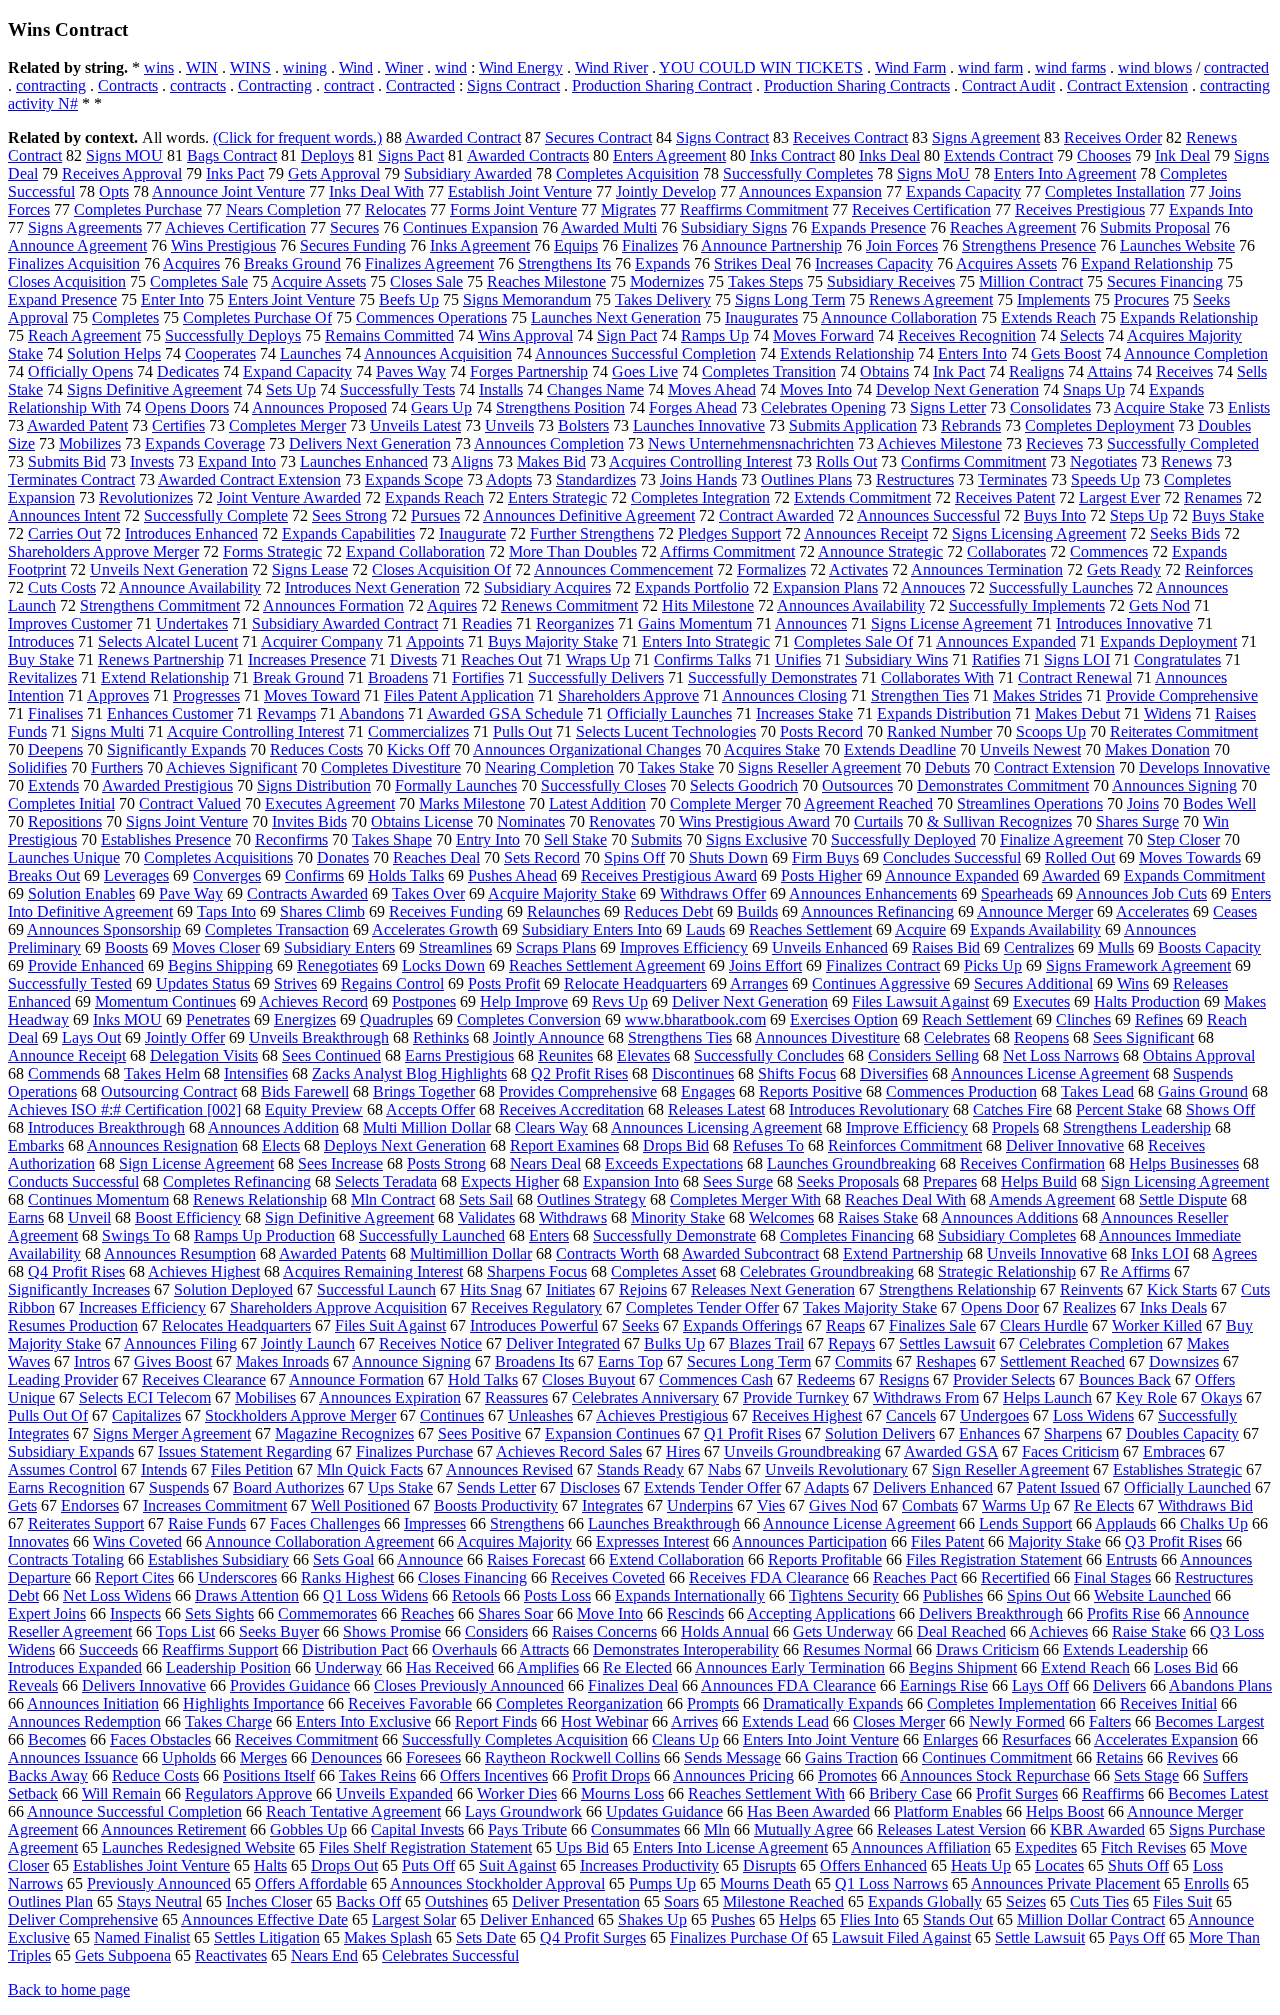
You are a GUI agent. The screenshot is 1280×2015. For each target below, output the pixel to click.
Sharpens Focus (537, 1271)
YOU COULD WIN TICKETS (761, 67)
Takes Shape (392, 839)
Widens (1167, 713)
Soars (681, 1901)
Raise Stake (1149, 1631)
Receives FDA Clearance (769, 1577)
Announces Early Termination (790, 1667)
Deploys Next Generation (405, 1145)
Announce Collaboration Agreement (319, 1541)
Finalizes (650, 245)
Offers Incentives (494, 1775)
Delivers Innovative (144, 1685)
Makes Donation (1157, 749)
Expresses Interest (652, 1541)
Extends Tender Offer (712, 1487)
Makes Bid (551, 461)
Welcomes (781, 1217)
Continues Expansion (470, 227)
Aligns (472, 461)
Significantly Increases (79, 1289)
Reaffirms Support (220, 1649)
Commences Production (961, 1091)
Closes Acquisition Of (441, 569)
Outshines (456, 1901)
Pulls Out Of (48, 1415)
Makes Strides (1037, 695)
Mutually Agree (803, 1829)
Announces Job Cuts (1141, 893)
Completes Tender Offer (702, 1307)
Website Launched (1152, 1595)
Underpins (700, 1505)
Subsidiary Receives (891, 281)
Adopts (509, 479)
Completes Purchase (138, 209)
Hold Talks (483, 1379)
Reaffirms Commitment (754, 209)
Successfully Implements (1027, 605)
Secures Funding (353, 245)
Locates (1059, 1865)
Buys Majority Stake (553, 641)
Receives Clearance (204, 1379)
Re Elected (637, 1667)
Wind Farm (910, 67)
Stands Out (958, 1919)
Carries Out (64, 533)
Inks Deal (889, 155)
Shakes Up (652, 1919)
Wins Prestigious (223, 245)
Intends (164, 1469)
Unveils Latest (415, 425)
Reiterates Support (86, 1523)
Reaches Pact (915, 1577)
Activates (858, 569)
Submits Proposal (1155, 227)
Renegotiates (337, 965)
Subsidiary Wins (896, 659)
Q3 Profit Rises (1173, 1541)
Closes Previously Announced (469, 1685)
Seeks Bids (1185, 533)
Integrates (612, 1505)
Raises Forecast (536, 1559)
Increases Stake (804, 713)
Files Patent (947, 1541)
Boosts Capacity (1209, 947)
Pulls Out (522, 731)
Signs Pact (411, 155)
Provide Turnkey (796, 1397)
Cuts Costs (62, 587)
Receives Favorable (410, 1703)
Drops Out (344, 1865)
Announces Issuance (73, 1757)
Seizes (1026, 1901)
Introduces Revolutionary (869, 1109)
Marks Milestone (472, 803)
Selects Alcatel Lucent (168, 641)
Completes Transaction (277, 929)
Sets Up (291, 389)
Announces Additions (1009, 1217)
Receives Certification (921, 209)
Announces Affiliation (921, 1847)
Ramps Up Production (264, 1235)
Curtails (878, 821)
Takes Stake (676, 767)
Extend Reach (1085, 1667)
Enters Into (972, 353)
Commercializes (418, 731)
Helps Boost (1065, 1811)
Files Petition (252, 1469)
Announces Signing (1174, 785)
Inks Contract (792, 155)
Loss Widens (1093, 1415)
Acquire (920, 929)
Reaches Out (501, 659)
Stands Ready (640, 1469)
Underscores (237, 1577)
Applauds (1125, 1523)
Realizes (1089, 1307)
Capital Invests (417, 1829)
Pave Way (191, 893)
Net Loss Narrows (1061, 1055)
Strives (295, 983)
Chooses (1104, 155)
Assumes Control (62, 1469)
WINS (250, 67)
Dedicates (188, 371)
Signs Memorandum (527, 299)
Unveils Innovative (1047, 1253)
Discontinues (693, 1073)
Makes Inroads (282, 1361)
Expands (662, 263)
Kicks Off (418, 749)
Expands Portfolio (692, 587)
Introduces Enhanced (191, 533)
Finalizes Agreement (429, 263)
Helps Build (1039, 1181)
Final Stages (1112, 1577)
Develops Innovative (1204, 767)
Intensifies (256, 1073)
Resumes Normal (857, 1649)
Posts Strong (446, 1163)
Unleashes (540, 1415)
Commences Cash (716, 1379)
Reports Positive (810, 1091)
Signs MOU (124, 155)
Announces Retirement (173, 1829)
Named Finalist (142, 1937)
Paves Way (411, 371)
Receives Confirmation (1032, 1163)
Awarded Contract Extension (249, 479)
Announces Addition (273, 1127)
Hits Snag (491, 1289)
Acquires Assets (1006, 263)
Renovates (622, 821)
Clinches (1083, 1019)
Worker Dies (517, 1793)
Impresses (435, 1523)
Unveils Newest (1030, 749)
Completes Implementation (1011, 1703)
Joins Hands (698, 479)
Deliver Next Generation (750, 1001)
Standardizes (596, 479)
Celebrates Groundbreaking (827, 1271)
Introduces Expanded (75, 1667)
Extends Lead (785, 1721)
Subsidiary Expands (71, 1451)
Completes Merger (287, 425)
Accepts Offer (430, 1109)
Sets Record (542, 857)
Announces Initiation (93, 1703)
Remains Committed (389, 335)
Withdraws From (926, 1397)
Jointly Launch (308, 1343)
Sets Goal (343, 1559)
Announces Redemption (84, 1721)
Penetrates (218, 1019)
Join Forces (902, 245)
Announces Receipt (866, 533)
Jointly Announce (548, 1037)
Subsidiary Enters (339, 947)
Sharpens (1073, 1433)
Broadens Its (534, 1361)
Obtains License (422, 821)
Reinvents (1091, 1289)
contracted (1236, 67)
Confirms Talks (702, 659)
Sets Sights (219, 1613)
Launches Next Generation (616, 317)
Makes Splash (388, 1937)
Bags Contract (232, 155)
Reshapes (946, 1361)
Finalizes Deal (633, 1685)
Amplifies (548, 1667)
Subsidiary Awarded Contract (345, 623)
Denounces (346, 1757)
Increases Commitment (215, 1505)
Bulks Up (674, 1343)
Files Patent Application (459, 695)
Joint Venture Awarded (289, 497)
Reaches (427, 1613)
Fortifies (478, 677)
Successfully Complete (216, 515)
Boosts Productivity (496, 1505)
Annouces (933, 587)
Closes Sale (426, 281)
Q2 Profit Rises (579, 1073)
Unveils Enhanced (830, 947)
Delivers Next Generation (370, 443)
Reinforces (1219, 569)
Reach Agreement (84, 335)
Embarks (36, 1145)
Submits (656, 839)
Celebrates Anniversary (645, 1397)
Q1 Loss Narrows (891, 1883)
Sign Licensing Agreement (1185, 1181)
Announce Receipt (67, 1055)
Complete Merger (725, 803)
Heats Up (981, 1865)
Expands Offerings (742, 1325)
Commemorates (327, 1613)
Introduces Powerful (534, 1325)
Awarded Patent (77, 425)
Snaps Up (1094, 389)
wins (159, 67)
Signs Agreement (986, 137)
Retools (476, 1595)
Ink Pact (959, 371)
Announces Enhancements (873, 893)
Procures (1141, 299)
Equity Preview (314, 1109)
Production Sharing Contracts (857, 85)
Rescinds (695, 1613)
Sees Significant (1143, 1037)
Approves (118, 695)
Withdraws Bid (1205, 1505)
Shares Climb (322, 911)
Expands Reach (434, 497)
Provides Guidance (290, 1685)
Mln (717, 1829)
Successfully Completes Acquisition (515, 1739)
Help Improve (524, 1001)
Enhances (989, 1433)
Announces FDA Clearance (788, 1685)
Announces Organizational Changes (587, 749)
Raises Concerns (604, 1631)
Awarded (1071, 875)
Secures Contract (598, 137)
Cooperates (220, 353)
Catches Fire (1012, 1109)
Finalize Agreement (1061, 839)
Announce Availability (190, 587)
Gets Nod (1159, 605)
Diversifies (894, 1073)
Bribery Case (910, 1793)
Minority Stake (678, 1217)
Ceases (1235, 911)
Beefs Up (409, 299)
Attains (1109, 371)
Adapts (826, 1487)
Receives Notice (430, 1343)
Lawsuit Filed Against (901, 1937)
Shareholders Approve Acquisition (338, 1307)
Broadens (398, 677)
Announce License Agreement (859, 1523)
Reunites (565, 1055)
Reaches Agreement (1013, 227)
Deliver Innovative (1065, 1145)
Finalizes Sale (932, 1325)
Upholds (189, 1757)
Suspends (179, 1487)
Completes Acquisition (627, 173)
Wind (356, 67)
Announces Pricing (733, 1775)
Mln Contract (393, 1199)
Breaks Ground (292, 263)
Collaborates (1006, 551)
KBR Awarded (1097, 1829)
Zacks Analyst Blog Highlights (409, 1073)
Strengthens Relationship (957, 1289)
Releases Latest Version (951, 1829)
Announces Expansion (810, 191)
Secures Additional (1033, 983)
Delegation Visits (204, 1055)
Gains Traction (851, 1757)
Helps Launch (1047, 1397)
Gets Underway (843, 1631)
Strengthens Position (560, 407)
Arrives (694, 1721)
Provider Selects (1004, 1379)
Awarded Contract (463, 137)
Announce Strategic (880, 551)
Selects (1082, 335)
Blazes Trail (766, 1343)
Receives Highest (807, 1415)
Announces (811, 623)
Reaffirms (1113, 1793)
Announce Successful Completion (134, 1811)
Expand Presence (62, 299)
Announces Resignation (162, 1145)
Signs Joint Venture (187, 821)
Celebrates (957, 1037)
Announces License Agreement (1050, 1073)
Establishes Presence (166, 839)
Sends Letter (496, 1487)
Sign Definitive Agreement (349, 1217)
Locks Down (443, 965)
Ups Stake (400, 1487)
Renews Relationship (260, 1199)
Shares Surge (1137, 821)
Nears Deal (545, 1163)
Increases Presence (307, 659)
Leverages (136, 875)
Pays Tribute (527, 1829)
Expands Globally (925, 1901)
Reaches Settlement (810, 929)
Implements (1053, 299)
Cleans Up (685, 1739)
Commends (64, 1073)
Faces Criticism (1070, 1451)
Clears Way (551, 1127)
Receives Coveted (608, 1577)
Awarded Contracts (528, 155)
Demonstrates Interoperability (686, 1649)
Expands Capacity (963, 191)
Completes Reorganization (579, 1703)
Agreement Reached (868, 803)
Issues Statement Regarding (245, 1451)
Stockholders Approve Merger (300, 1415)
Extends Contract (998, 155)
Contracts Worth (607, 1253)
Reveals (33, 1685)
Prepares (950, 1181)
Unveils (509, 425)
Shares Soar (515, 1613)
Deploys (327, 155)
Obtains (884, 371)
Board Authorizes (288, 1487)
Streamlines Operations (1030, 803)
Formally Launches (456, 785)
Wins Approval (525, 335)
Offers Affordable (311, 1883)
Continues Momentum (98, 1199)
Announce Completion (1196, 353)
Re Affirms (1135, 1271)
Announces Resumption (180, 1253)
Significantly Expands (176, 749)
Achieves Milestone (939, 443)
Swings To (136, 1235)
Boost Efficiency (188, 1217)
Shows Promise (392, 1631)
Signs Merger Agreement (172, 1433)
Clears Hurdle (1044, 1325)
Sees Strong (349, 515)
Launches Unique (64, 857)
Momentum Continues (165, 1001)
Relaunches (563, 911)
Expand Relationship (1147, 263)
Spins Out (1038, 1595)
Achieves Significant (231, 767)
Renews (1186, 461)
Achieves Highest (204, 1271)
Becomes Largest (1209, 1721)
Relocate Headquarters (635, 983)
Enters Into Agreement (1065, 173)
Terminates (1012, 479)
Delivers (1119, 1685)
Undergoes (994, 1415)
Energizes (305, 1019)
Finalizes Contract (883, 965)
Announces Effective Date (264, 1919)
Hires (683, 1451)
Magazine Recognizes (344, 1433)
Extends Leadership (1125, 1649)
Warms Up (1016, 1505)
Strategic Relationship (1007, 1271)
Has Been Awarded (808, 1811)
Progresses (206, 695)
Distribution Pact (355, 1649)
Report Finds (496, 1721)
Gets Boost (1066, 353)
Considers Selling (923, 1055)
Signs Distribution (314, 785)
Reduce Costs (155, 1775)
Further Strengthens (592, 533)
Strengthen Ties (920, 695)
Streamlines (455, 947)
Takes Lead (1097, 1091)
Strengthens (527, 1523)
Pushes (733, 1919)
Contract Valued (190, 803)
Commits (863, 1361)
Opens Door (1000, 1307)
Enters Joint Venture (291, 299)
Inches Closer (269, 1901)
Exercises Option (844, 1019)
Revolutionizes (146, 497)
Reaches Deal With (905, 1199)
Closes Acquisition (67, 281)
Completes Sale (199, 281)
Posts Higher (821, 875)
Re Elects (1104, 1505)
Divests (413, 659)
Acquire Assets (318, 281)
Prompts (713, 1703)
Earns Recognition (66, 1487)
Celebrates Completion (1091, 1343)
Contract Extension (1127, 85)
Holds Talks (406, 875)
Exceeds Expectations (674, 1163)
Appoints (435, 641)
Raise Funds (207, 1523)
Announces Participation (809, 1541)
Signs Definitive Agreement (154, 389)
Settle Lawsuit (1040, 1937)
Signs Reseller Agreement (819, 767)
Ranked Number (939, 731)
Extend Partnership (903, 1253)
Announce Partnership (771, 245)
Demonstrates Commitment (1003, 785)
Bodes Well (1219, 803)
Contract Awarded (776, 515)
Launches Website (1177, 245)
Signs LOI (1077, 659)
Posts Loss (557, 1595)
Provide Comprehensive (1182, 695)
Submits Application (853, 425)
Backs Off (368, 1901)
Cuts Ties (1099, 1901)
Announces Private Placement (1065, 1883)
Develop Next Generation (957, 389)
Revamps (286, 713)
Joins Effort (765, 965)
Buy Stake (41, 659)
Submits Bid (67, 461)
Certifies (178, 425)
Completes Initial (61, 803)
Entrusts (1131, 1559)
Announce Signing (411, 1361)
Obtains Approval (1199, 1055)
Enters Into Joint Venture (821, 1739)
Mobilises (265, 1397)
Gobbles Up (308, 1829)
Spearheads (1017, 893)
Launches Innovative (699, 425)
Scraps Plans (556, 947)
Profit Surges (1017, 1793)
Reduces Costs (316, 749)
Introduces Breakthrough (106, 1127)
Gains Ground (1203, 1091)
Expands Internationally (690, 1595)
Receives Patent (1005, 497)
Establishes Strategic (1177, 1469)
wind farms (1070, 67)
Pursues (435, 515)
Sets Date (486, 1937)
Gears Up (441, 407)
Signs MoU (933, 173)
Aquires (452, 605)
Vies (771, 1505)
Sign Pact (627, 335)
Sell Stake (575, 839)
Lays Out (91, 1037)
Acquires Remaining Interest (373, 1271)
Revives (1192, 1757)
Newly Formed (1017, 1721)
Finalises (55, 713)
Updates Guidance (664, 1811)
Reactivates (231, 1955)
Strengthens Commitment (160, 605)
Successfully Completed (1183, 443)
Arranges (759, 983)
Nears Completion (283, 209)
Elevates (643, 1055)
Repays (851, 1343)
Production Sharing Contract (662, 85)
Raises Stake (878, 1217)
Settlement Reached (1062, 1361)
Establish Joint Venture (520, 191)
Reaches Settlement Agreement (607, 965)
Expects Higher (510, 1181)
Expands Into (1211, 209)
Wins (1133, 983)
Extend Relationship (165, 677)
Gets (22, 1505)
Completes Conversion (529, 1019)
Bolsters (583, 425)
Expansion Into (631, 1181)
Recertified (1015, 1577)
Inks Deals (1173, 1307)
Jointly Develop (666, 191)
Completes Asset (663, 1271)
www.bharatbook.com (695, 1019)
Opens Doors (187, 407)
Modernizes (667, 281)
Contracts (128, 85)
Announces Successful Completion (645, 353)
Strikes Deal (752, 263)
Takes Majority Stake (870, 1307)
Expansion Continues (612, 1433)
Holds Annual (725, 1631)
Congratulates (1177, 659)
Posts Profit (504, 983)
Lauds (705, 929)
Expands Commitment (1194, 875)
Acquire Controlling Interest (255, 731)
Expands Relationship (1189, 317)
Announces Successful (928, 515)
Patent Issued (1058, 1487)
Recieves (1054, 443)
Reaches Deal (436, 857)
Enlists (1249, 407)
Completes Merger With (745, 1199)
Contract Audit (1008, 85)
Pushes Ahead (512, 875)
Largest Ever (1119, 497)
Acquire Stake (1159, 407)
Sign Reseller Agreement (1010, 1469)
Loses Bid (1186, 1667)
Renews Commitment (569, 605)
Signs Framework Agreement (1138, 965)
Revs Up (620, 1001)
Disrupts (769, 1865)
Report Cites (134, 1577)
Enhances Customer (170, 713)
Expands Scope (414, 479)
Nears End (324, 1955)
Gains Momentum (695, 623)
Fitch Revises (1143, 1847)
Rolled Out (1080, 857)
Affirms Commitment (727, 551)
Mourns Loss (622, 1793)
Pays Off (1137, 1937)
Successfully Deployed (903, 839)
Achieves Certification (235, 227)
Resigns (904, 1379)
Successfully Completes (798, 173)
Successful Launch (376, 1289)
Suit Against (517, 1865)
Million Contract (1031, 281)
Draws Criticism (987, 1649)
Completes (125, 317)
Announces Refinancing (877, 911)
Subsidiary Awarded (468, 173)
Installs (501, 389)
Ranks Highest (347, 1577)
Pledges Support (729, 533)
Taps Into (226, 911)
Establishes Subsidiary (218, 1559)
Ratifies (996, 659)
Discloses (590, 1487)
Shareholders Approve (628, 695)
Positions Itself (269, 1775)
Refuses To (768, 1145)
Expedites (1046, 1847)
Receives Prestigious (1080, 209)
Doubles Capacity (1182, 1433)
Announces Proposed (319, 407)
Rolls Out (846, 461)
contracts (198, 85)
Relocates (395, 209)
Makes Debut (1077, 713)
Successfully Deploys (233, 335)
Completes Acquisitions (218, 857)
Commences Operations (431, 317)
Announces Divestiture (827, 1037)
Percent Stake (1119, 1109)
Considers (496, 1631)
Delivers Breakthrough (991, 1613)
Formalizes (771, 569)
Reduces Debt (668, 911)
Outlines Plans (806, 479)
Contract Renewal (1075, 677)
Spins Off (634, 857)
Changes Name (595, 389)
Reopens (1041, 1037)
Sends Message (732, 1757)
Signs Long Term (790, 299)
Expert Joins (47, 1613)
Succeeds (108, 1649)
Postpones (424, 1001)
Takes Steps (765, 281)
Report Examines (564, 1145)
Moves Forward (823, 335)
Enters (549, 1235)
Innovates (38, 1541)
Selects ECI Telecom (145, 1397)
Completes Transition (769, 371)
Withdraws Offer (713, 893)
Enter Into (172, 299)
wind (451, 67)
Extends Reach (1048, 317)
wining (305, 67)
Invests (152, 461)
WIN (202, 67)
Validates (486, 1217)
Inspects (135, 1613)
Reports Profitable (825, 1559)
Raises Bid (946, 947)
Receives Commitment (306, 1739)
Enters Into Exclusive (363, 1721)
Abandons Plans (1220, 1685)
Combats (930, 1505)
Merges (263, 1757)
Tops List (185, 1631)
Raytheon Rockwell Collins (572, 1757)
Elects (281, 1145)
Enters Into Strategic (706, 641)
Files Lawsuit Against (920, 1001)
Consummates (635, 1829)
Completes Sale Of (853, 641)
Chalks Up (1214, 1523)
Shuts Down (728, 857)
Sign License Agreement (196, 1163)
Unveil (89, 1217)
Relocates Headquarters (236, 1325)
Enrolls (1206, 1883)
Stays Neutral (159, 1901)
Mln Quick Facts (370, 1469)
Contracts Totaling (66, 1559)
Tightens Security (844, 1595)
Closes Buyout (588, 1379)
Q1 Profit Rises (752, 1433)
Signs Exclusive (756, 839)
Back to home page (69, 1989)
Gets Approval (334, 173)
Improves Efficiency (684, 947)
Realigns (1036, 371)
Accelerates (1152, 911)
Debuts (947, 767)
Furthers (117, 767)
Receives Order (1113, 137)
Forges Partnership (529, 371)
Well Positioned (360, 1505)
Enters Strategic (557, 497)
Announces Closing (784, 695)
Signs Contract (513, 85)
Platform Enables (948, 1811)
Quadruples (396, 1019)
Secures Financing (1165, 281)
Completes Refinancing (237, 1181)
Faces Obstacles (160, 1739)
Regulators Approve (248, 1793)
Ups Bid (582, 1847)
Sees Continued (331, 1055)
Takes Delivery (663, 299)
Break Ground (298, 677)
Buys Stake (1228, 515)
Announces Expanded (1006, 641)
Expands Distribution (944, 713)
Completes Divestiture (391, 767)
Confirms (314, 875)
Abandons (371, 713)
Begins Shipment (963, 1667)
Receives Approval (122, 173)
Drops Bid (676, 1145)
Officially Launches (669, 713)
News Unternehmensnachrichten (751, 443)
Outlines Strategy (591, 1199)
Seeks (640, 1325)
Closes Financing (472, 1577)
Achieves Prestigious (662, 1415)
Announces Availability (851, 605)
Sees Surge (738, 1181)
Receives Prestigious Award (669, 875)
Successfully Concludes (769, 1055)
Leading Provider (63, 1379)
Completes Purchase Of (257, 317)
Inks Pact (235, 173)
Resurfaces (1036, 1739)
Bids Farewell (305, 1091)
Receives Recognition (967, 335)
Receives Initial (1168, 1703)
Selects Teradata (386, 1181)
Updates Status (203, 983)
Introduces (41, 641)
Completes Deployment (1099, 425)
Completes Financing (847, 1235)
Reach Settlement (977, 1019)
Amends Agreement (1052, 1199)
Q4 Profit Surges (593, 1937)
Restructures (915, 479)
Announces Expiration (390, 1397)
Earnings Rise (944, 1685)
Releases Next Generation (773, 1289)
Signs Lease (310, 569)
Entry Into (488, 839)
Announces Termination (987, 569)
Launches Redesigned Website (198, 1847)
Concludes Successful (952, 857)
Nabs (724, 1469)
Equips (576, 245)
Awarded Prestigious (167, 785)
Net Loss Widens (117, 1595)
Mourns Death (765, 1883)
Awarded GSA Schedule (505, 713)
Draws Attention (247, 1595)
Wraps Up (598, 659)
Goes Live (645, 371)
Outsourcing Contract (169, 1091)
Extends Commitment (862, 497)
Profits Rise (1123, 1613)
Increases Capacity (874, 263)
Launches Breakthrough (664, 1523)
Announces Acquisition (438, 353)
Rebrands (971, 425)
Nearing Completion (549, 767)
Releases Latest (716, 1109)
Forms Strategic (272, 551)
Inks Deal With (376, 191)
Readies (487, 623)
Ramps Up (715, 335)
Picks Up (993, 965)
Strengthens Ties (680, 1037)
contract (349, 85)
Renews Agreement (931, 299)
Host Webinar (604, 1721)
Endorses (90, 1505)
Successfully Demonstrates (772, 677)
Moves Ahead (712, 389)
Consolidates (1050, 407)
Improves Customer (70, 623)
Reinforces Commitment (905, 1145)
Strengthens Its (564, 263)
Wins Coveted (137, 1541)
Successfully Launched (432, 1235)
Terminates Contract (71, 479)
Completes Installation (1115, 191)
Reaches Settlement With (766, 1793)
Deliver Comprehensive (83, 1919)
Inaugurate (472, 533)
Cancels (911, 1415)
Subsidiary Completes (1007, 1235)
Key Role (1146, 1397)
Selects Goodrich (744, 785)
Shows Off (1220, 1109)
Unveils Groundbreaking (802, 1451)
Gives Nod (843, 1505)
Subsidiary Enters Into (592, 929)
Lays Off (1040, 1685)
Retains (1119, 1757)
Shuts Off (1138, 1865)
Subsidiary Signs (734, 227)
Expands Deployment (1168, 641)
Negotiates (1103, 461)
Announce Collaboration (899, 317)
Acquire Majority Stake (562, 893)
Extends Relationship (847, 353)
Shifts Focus (797, 1073)
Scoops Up (1051, 731)
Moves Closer (216, 947)
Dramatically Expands (833, 1703)
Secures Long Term (749, 1361)
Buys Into (1055, 515)
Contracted (420, 85)
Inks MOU (127, 1019)
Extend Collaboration (676, 1559)
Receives (1184, 371)
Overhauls (464, 1649)
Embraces (1174, 1451)
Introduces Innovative (1124, 623)
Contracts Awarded (307, 893)
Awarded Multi (609, 227)
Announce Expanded (952, 875)
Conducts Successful (73, 1181)
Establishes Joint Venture (151, 1865)
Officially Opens (80, 371)
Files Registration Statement (994, 1559)
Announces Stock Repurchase (995, 1775)
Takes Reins (377, 1775)
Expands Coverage (205, 443)
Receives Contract (850, 137)
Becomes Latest (1218, 1793)
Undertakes (192, 623)
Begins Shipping (220, 965)
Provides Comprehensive (578, 1091)
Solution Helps (114, 353)
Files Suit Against (390, 1325)
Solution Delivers (880, 1433)
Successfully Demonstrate (674, 1235)
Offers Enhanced (873, 1865)
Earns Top (630, 1361)
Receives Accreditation (571, 1109)
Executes (1041, 1001)
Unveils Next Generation (169, 569)
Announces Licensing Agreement (716, 1127)
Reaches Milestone (546, 281)
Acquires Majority (514, 1541)
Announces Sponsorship (104, 929)
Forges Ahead (693, 407)
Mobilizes (90, 443)
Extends (53, 785)
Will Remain (121, 1793)
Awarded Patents (332, 1253)
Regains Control (392, 983)
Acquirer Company (322, 641)
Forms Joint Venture (513, 209)
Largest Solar (414, 1919)
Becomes (57, 1739)
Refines (1159, 1019)
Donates (343, 857)
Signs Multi (107, 731)
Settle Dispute (1183, 1199)
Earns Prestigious (459, 1055)
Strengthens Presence (1029, 245)
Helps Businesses (1184, 1163)
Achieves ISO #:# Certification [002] (124, 1109)
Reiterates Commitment (1184, 731)
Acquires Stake (772, 749)
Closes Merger (899, 1721)
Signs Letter (948, 407)
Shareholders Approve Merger (103, 551)
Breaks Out (44, 875)
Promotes (847, 1775)
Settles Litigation (267, 1937)
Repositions (65, 821)
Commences (1109, 551)
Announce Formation (356, 1379)
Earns (26, 1217)
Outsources (857, 785)
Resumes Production (73, 1325)
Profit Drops (611, 1775)
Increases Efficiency (142, 1307)
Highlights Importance (253, 1703)
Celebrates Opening (823, 407)
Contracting (275, 85)
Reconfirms (291, 839)
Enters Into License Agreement (730, 1847)
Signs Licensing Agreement (1039, 533)
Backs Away (48, 1775)
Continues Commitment (997, 1757)
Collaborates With (937, 677)
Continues (452, 1415)
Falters (1110, 1721)
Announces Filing (180, 1343)
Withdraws (573, 1217)
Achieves (1058, 1631)
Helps (797, 1919)
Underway (348, 1667)
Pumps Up (662, 1883)
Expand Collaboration (415, 551)
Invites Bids (309, 821)
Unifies (798, 659)
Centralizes (1039, 947)
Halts (270, 1865)
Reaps (845, 1325)
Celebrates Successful (450, 1955)
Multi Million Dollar (427, 1127)
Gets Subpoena (123, 1955)
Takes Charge (228, 1721)
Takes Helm (162, 1073)
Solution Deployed (233, 1289)
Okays (1221, 1397)
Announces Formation (333, 605)
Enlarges (950, 1739)
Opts (114, 191)
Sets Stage (1146, 1775)
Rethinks (441, 1037)
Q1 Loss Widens (375, 1595)
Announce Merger (1035, 911)
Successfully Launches (1061, 587)
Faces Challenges (325, 1523)
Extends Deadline (900, 749)
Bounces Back (1125, 1379)
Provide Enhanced (86, 965)
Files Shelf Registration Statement (425, 1847)
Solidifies (37, 767)
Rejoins (643, 1289)
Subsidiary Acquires (547, 587)
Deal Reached (961, 1631)
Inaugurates (761, 317)
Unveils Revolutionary (836, 1469)
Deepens (55, 749)
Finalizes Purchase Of (739, 1937)
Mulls (1116, 947)
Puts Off (428, 1865)
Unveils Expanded (394, 1793)
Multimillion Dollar (471, 1253)
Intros (92, 1361)
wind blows (1155, 67)
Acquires (191, 263)
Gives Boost (173, 1361)
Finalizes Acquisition (74, 263)
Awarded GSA (951, 1451)
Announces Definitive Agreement (589, 515)
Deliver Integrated (563, 1343)
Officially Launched (1187, 1487)
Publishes (953, 1595)
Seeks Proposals (848, 1181)
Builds (757, 911)
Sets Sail (486, 1199)
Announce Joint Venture (228, 191)
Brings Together (424, 1091)
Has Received (450, 1667)
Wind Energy (521, 67)
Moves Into (816, 389)
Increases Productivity (649, 1865)
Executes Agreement (330, 803)
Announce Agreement (77, 245)
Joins (1143, 803)
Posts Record (821, 731)
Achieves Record (313, 1001)
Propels (1015, 1127)
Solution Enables (81, 893)
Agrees (1234, 1253)
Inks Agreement (480, 245)
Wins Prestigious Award (754, 821)
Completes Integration (700, 497)
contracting (51, 85)
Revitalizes (42, 677)
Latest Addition (597, 803)
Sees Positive (479, 1433)
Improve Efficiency (907, 1127)
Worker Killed (1157, 1325)
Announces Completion (549, 443)
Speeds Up (1105, 479)
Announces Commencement (623, 569)
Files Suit (1182, 1901)
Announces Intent (64, 515)
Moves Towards (1190, 857)
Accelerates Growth (435, 929)
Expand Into (237, 461)
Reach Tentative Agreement (353, 1811)
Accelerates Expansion (1166, 1739)
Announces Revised (509, 1469)
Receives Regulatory (536, 1307)
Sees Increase (340, 1163)
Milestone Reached (783, 1901)
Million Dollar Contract (1091, 1919)
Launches (310, 353)
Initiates (570, 1289)
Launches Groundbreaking (851, 1163)
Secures (354, 227)
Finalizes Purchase (414, 1451)
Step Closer (1183, 839)
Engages (708, 1091)
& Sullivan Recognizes (999, 821)
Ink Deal (1182, 155)
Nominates (531, 821)
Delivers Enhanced (933, 1487)
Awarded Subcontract (750, 1253)
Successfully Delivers (596, 677)
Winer (404, 67)
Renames (1213, 497)
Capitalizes (146, 1415)
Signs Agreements (85, 227)
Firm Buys (825, 857)
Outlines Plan (50, 1901)
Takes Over (428, 893)
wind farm (990, 67)
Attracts (544, 1649)
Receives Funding (446, 911)
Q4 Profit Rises (76, 1271)
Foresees (433, 1757)
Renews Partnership (161, 659)
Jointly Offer (185, 1037)
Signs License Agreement (951, 623)
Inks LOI (1160, 1253)
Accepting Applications (821, 1613)
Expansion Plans (825, 587)
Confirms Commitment (973, 461)
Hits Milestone (708, 605)
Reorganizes (575, 623)
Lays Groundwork (523, 1811)
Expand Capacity (297, 371)
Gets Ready (1124, 569)
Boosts (126, 947)
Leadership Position (228, 1667)
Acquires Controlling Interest (700, 461)
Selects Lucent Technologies (666, 731)
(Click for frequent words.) (297, 137)
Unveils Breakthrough (319, 1037)
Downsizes (1184, 1361)
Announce (430, 1559)
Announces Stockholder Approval (497, 1883)
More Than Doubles (573, 551)
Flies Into (869, 1919)
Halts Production (1147, 1001)
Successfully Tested (70, 983)
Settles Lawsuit (947, 1343)
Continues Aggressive (881, 983)
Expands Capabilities (348, 533)
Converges (227, 875)
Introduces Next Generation (372, 587)
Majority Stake (1054, 1541)
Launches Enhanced (364, 461)
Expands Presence (868, 227)
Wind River (611, 67)
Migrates (628, 209)
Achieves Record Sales (569, 1451)
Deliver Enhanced (537, 1919)
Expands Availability (1035, 929)
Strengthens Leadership (1137, 1127)
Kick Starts (1182, 1289)
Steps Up (1139, 515)
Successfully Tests (397, 389)
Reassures (516, 1397)
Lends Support (1025, 1523)
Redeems (826, 1379)
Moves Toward (312, 695)
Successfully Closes (603, 785)
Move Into (610, 1613)
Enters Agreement (669, 155)
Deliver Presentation (576, 1901)
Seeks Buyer (279, 1631)
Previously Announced (159, 1883)
